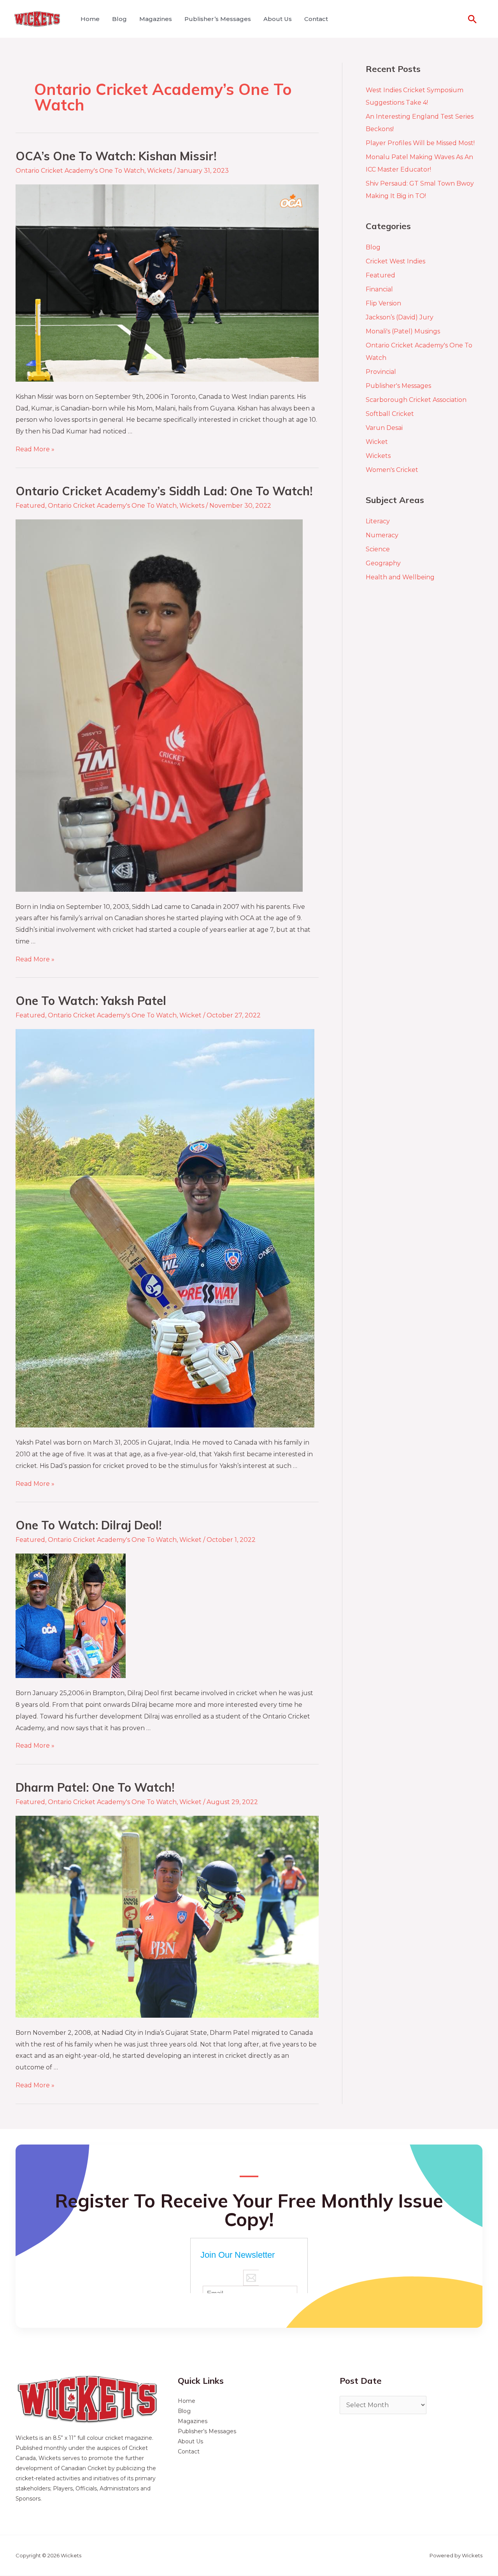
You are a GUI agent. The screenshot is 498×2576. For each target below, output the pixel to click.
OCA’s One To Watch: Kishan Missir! (116, 156)
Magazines (156, 19)
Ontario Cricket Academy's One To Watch (80, 171)
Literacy (378, 521)
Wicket (190, 1015)
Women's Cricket (392, 470)
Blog (119, 19)
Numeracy (382, 535)
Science (378, 549)
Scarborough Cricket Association (416, 400)
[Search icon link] (472, 19)
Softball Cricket (390, 414)
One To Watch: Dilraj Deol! (89, 1525)
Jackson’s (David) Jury (400, 317)
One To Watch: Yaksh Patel (91, 1001)
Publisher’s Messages (218, 19)
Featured (30, 506)
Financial (379, 289)
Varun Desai (384, 428)
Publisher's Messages (398, 386)
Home (90, 19)
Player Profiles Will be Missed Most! (420, 143)
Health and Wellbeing (400, 577)
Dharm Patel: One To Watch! (95, 1787)
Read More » (35, 449)
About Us (278, 19)
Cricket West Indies (395, 261)
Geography (383, 563)
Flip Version (383, 303)
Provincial (381, 372)
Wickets (160, 171)
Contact (316, 19)
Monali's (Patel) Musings (403, 331)
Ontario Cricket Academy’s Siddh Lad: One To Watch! (164, 491)
